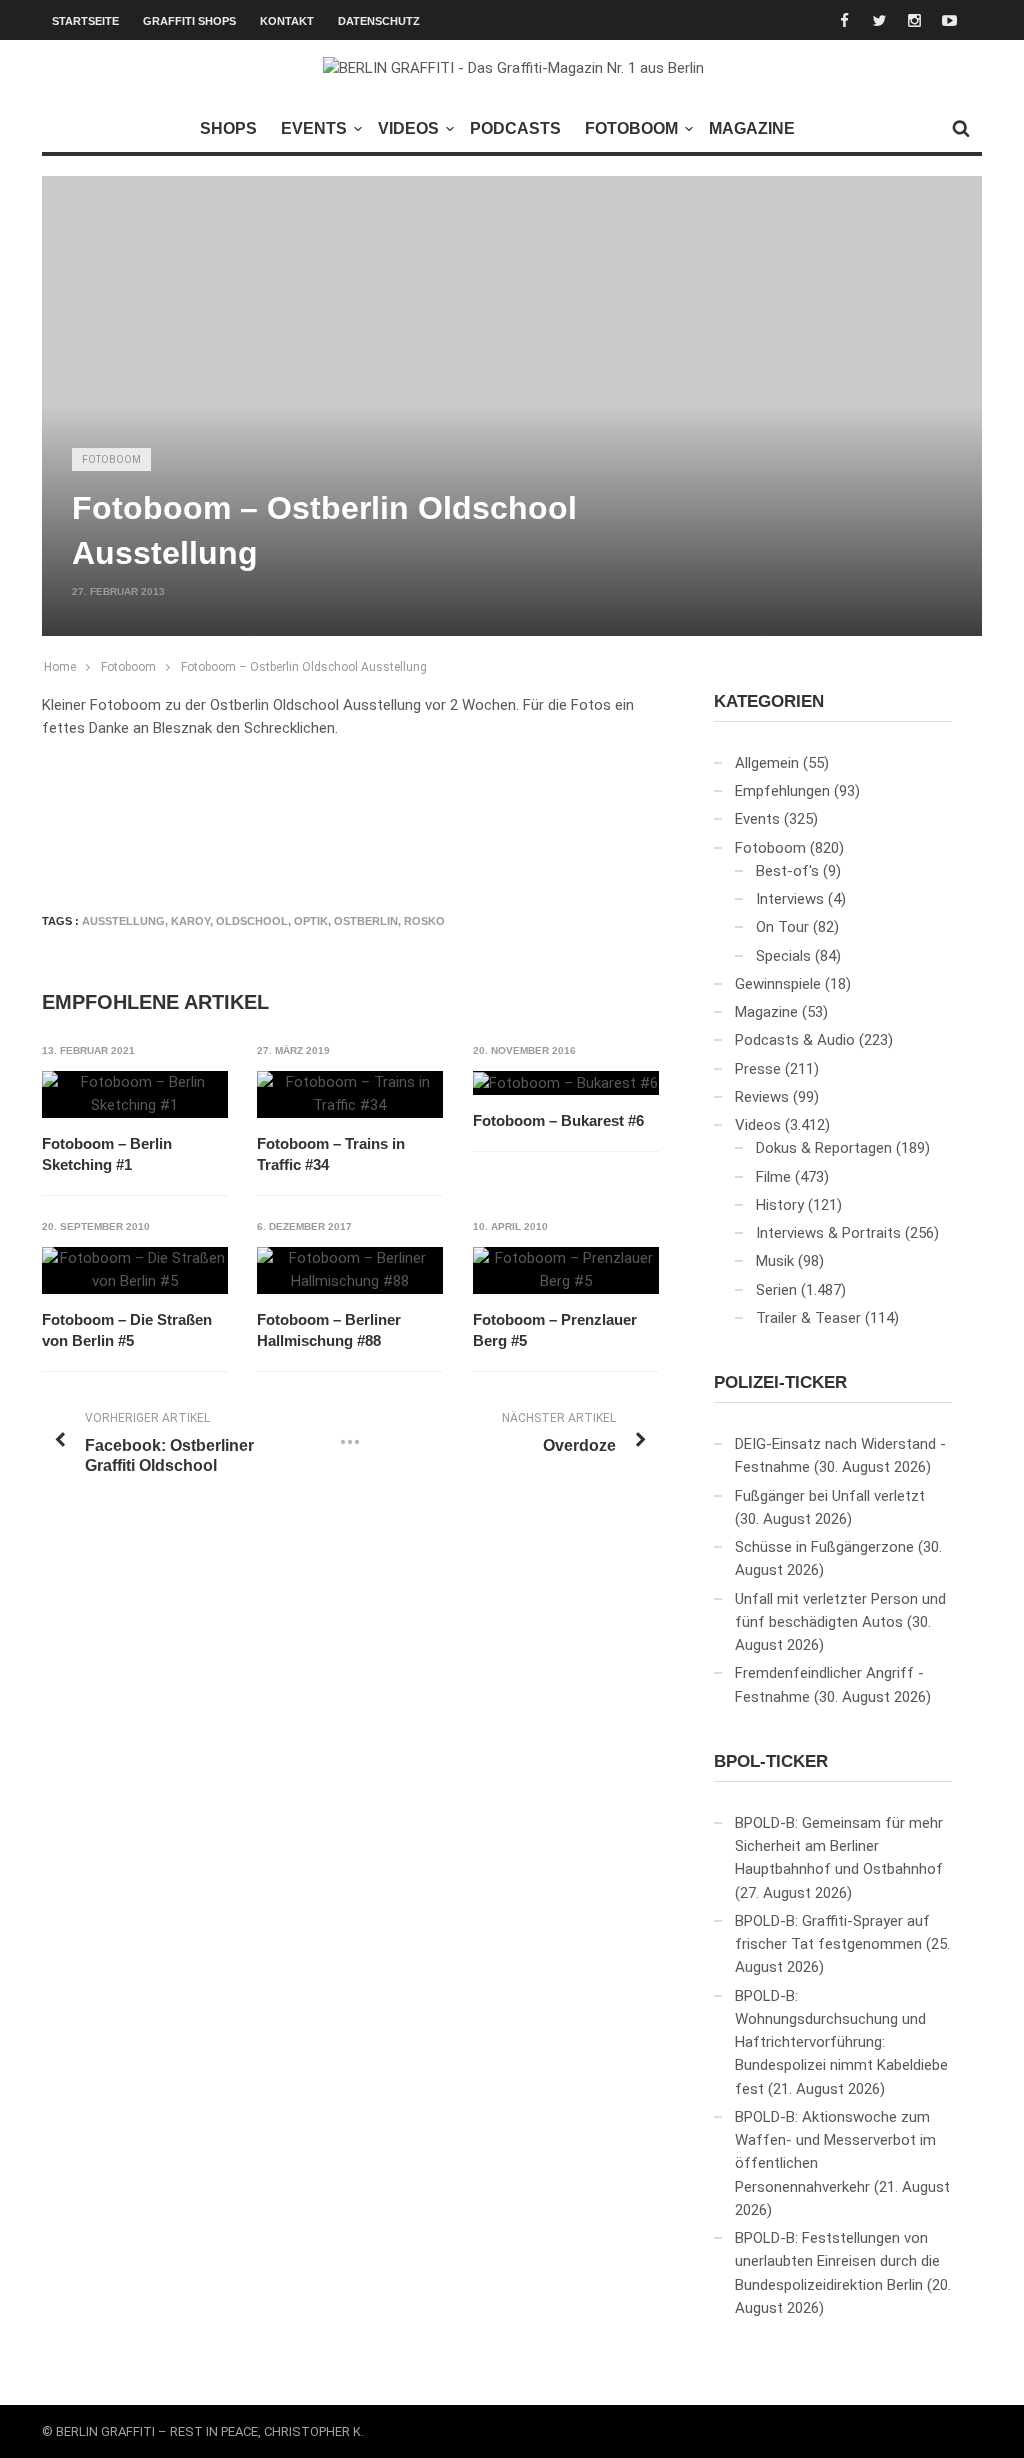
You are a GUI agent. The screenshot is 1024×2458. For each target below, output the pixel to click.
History (780, 1205)
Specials (783, 956)
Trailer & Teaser (808, 1318)
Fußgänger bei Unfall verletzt (830, 1496)
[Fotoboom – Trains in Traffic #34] (350, 1094)
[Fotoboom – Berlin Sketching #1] (135, 1094)
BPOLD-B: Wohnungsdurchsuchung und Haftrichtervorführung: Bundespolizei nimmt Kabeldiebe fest (841, 2042)
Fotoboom (631, 128)
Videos (408, 128)
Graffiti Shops (189, 21)
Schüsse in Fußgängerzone (824, 1547)
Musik (775, 1261)
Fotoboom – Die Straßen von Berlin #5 (127, 1330)
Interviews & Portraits (828, 1233)
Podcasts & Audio (795, 1040)
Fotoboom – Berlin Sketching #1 (107, 1154)
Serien (776, 1290)
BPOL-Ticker (771, 1761)
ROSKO (424, 921)
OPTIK (311, 921)
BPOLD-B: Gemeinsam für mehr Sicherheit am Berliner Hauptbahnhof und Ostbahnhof (839, 1846)
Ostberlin (366, 921)
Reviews (762, 1097)
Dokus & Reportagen (824, 1148)
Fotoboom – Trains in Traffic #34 (331, 1154)
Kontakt (287, 21)
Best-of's (787, 871)
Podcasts (515, 128)
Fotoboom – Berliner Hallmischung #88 (329, 1330)
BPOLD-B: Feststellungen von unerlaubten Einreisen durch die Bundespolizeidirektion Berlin (837, 2261)
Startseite (85, 21)
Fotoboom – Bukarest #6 (558, 1120)
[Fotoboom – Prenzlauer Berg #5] (566, 1270)
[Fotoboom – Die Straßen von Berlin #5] (135, 1270)
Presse (758, 1069)
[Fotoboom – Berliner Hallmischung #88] (350, 1270)
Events (314, 128)
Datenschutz (379, 21)
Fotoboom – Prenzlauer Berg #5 (555, 1330)
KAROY (190, 921)
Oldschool (252, 921)
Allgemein (767, 763)
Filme (773, 1177)
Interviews (790, 899)
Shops (228, 128)
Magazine (752, 128)
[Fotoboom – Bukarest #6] (565, 1083)
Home (60, 667)
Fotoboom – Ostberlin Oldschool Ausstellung (304, 667)
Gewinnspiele (778, 984)
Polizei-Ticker (780, 1382)
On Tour (782, 927)
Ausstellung (123, 921)
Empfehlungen (782, 791)
